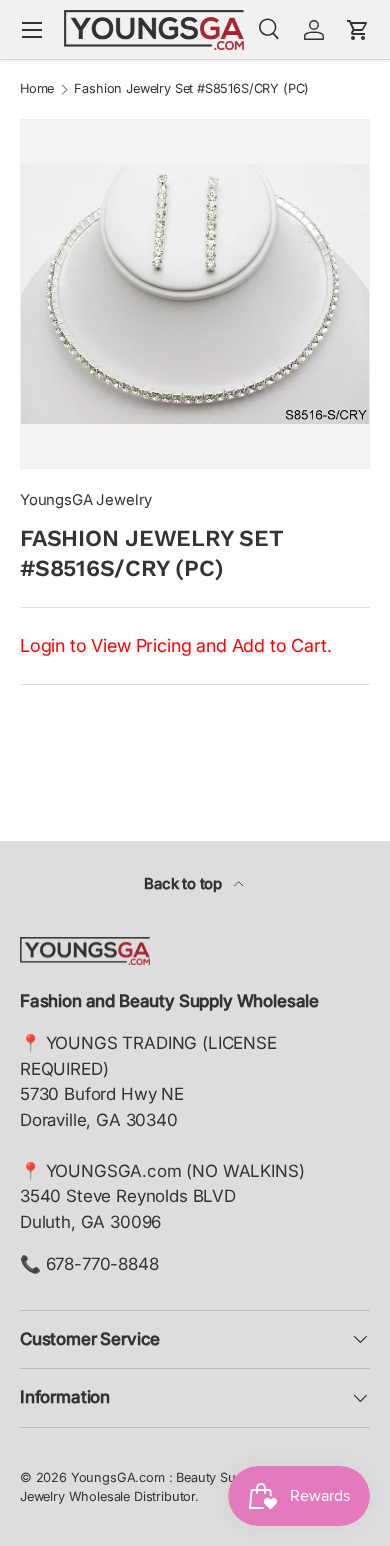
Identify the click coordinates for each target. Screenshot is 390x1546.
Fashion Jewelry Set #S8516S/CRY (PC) (191, 89)
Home (37, 89)
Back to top (185, 884)
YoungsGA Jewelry (86, 500)
